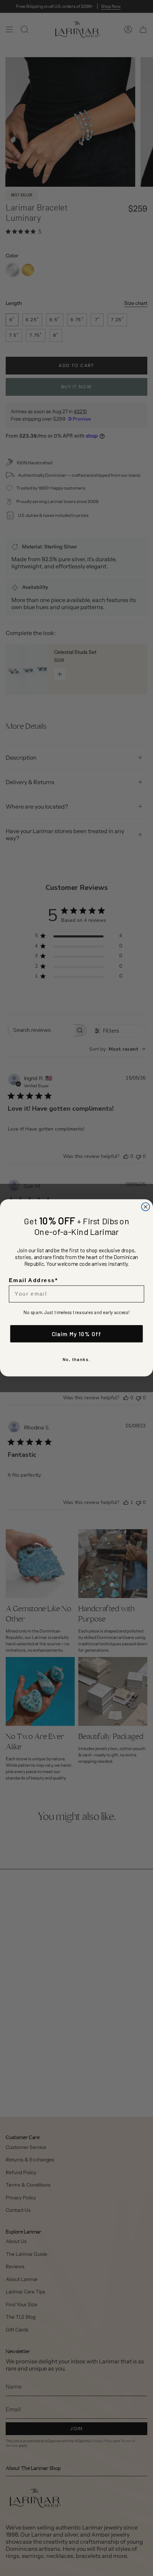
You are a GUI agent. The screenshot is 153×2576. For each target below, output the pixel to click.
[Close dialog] (146, 1207)
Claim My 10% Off (77, 1334)
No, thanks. (76, 1360)
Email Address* (33, 1280)
